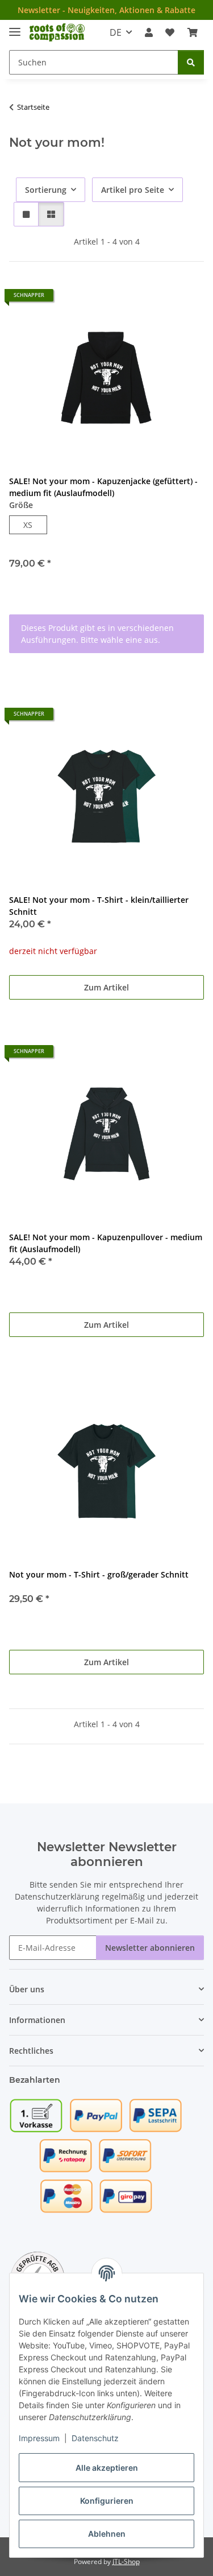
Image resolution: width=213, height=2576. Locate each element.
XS (32, 525)
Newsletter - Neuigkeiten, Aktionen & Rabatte (106, 10)
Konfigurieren (107, 2501)
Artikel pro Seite (133, 190)
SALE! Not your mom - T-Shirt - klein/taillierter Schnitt (99, 906)
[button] (149, 32)
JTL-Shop (126, 2561)
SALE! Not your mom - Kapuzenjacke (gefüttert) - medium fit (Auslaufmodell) (103, 487)
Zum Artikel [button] (106, 987)
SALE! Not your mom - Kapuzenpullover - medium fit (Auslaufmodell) (106, 1243)
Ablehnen (107, 2534)
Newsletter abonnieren (150, 1948)
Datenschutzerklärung (57, 1896)
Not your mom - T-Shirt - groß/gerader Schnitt (99, 1574)
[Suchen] (191, 62)
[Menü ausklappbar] (15, 27)
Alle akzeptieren (107, 2468)
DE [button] (116, 32)
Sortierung (46, 190)
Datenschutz (95, 2438)
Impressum (39, 2438)
